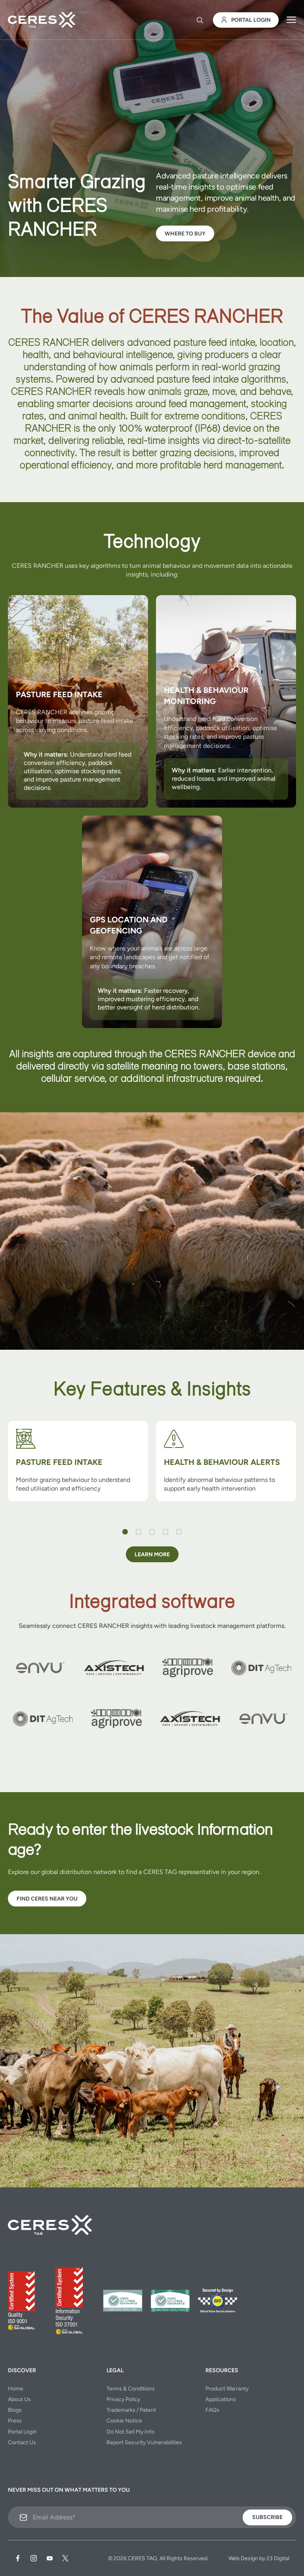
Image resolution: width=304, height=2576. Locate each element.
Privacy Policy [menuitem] (123, 2399)
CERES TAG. (143, 2558)
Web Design (243, 2558)
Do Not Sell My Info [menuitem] (130, 2432)
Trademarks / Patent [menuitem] (131, 2410)
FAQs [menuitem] (212, 2410)
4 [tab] (165, 1532)
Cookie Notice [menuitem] (124, 2421)
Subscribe (267, 2517)
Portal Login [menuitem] (22, 2432)
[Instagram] (34, 2558)
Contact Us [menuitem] (22, 2442)
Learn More (152, 1555)
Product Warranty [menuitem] (227, 2389)
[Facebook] (18, 2558)
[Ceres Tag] (42, 20)
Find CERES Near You (47, 1899)
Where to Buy (185, 234)
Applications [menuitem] (221, 2399)
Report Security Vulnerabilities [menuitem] (144, 2442)
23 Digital (278, 2558)
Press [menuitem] (15, 2421)
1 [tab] (125, 1532)
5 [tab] (179, 1532)
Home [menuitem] (16, 2389)
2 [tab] (139, 1532)
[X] (65, 2558)
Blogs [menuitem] (15, 2410)
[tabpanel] (78, 1465)
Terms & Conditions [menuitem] (131, 2389)
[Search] (200, 20)
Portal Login (251, 20)
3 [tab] (152, 1532)
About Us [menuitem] (19, 2399)
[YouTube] (49, 2558)
